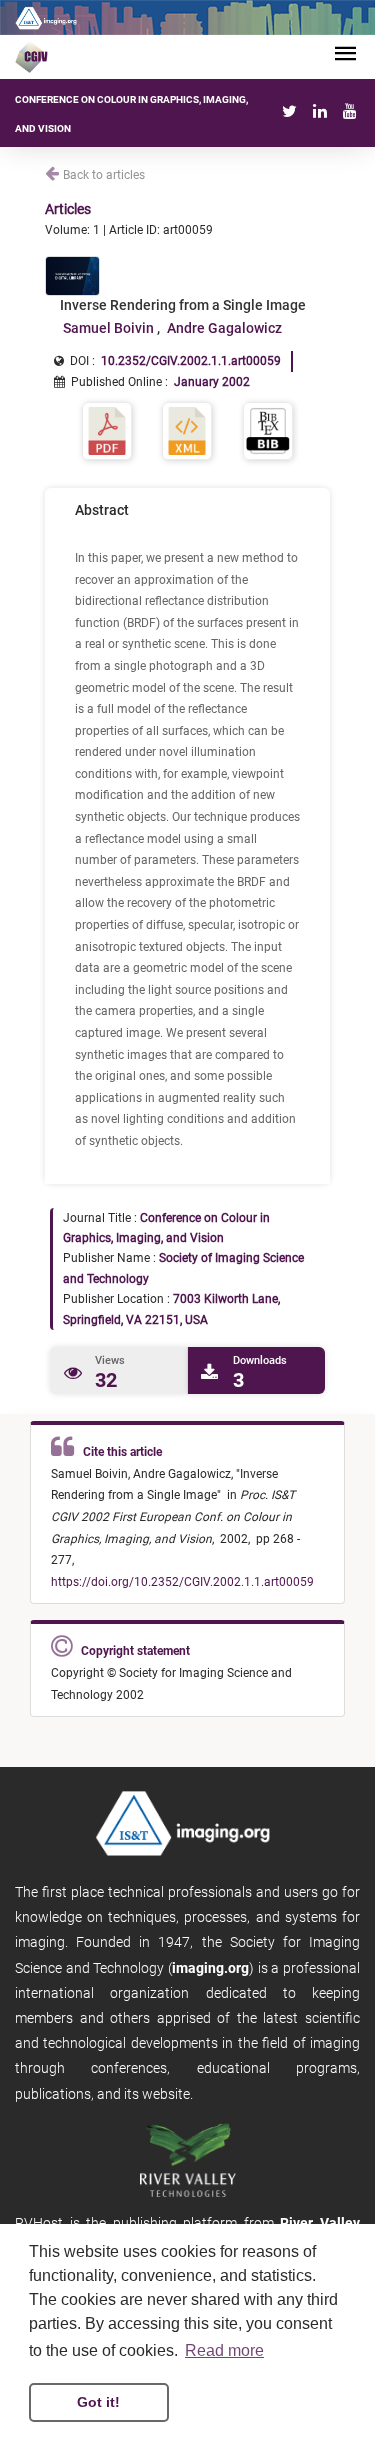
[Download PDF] (107, 429)
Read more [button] (224, 2350)
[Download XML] (187, 429)
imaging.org (210, 1968)
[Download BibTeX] (268, 429)
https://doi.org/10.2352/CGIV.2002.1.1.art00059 (182, 1582)
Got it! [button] (98, 2402)
